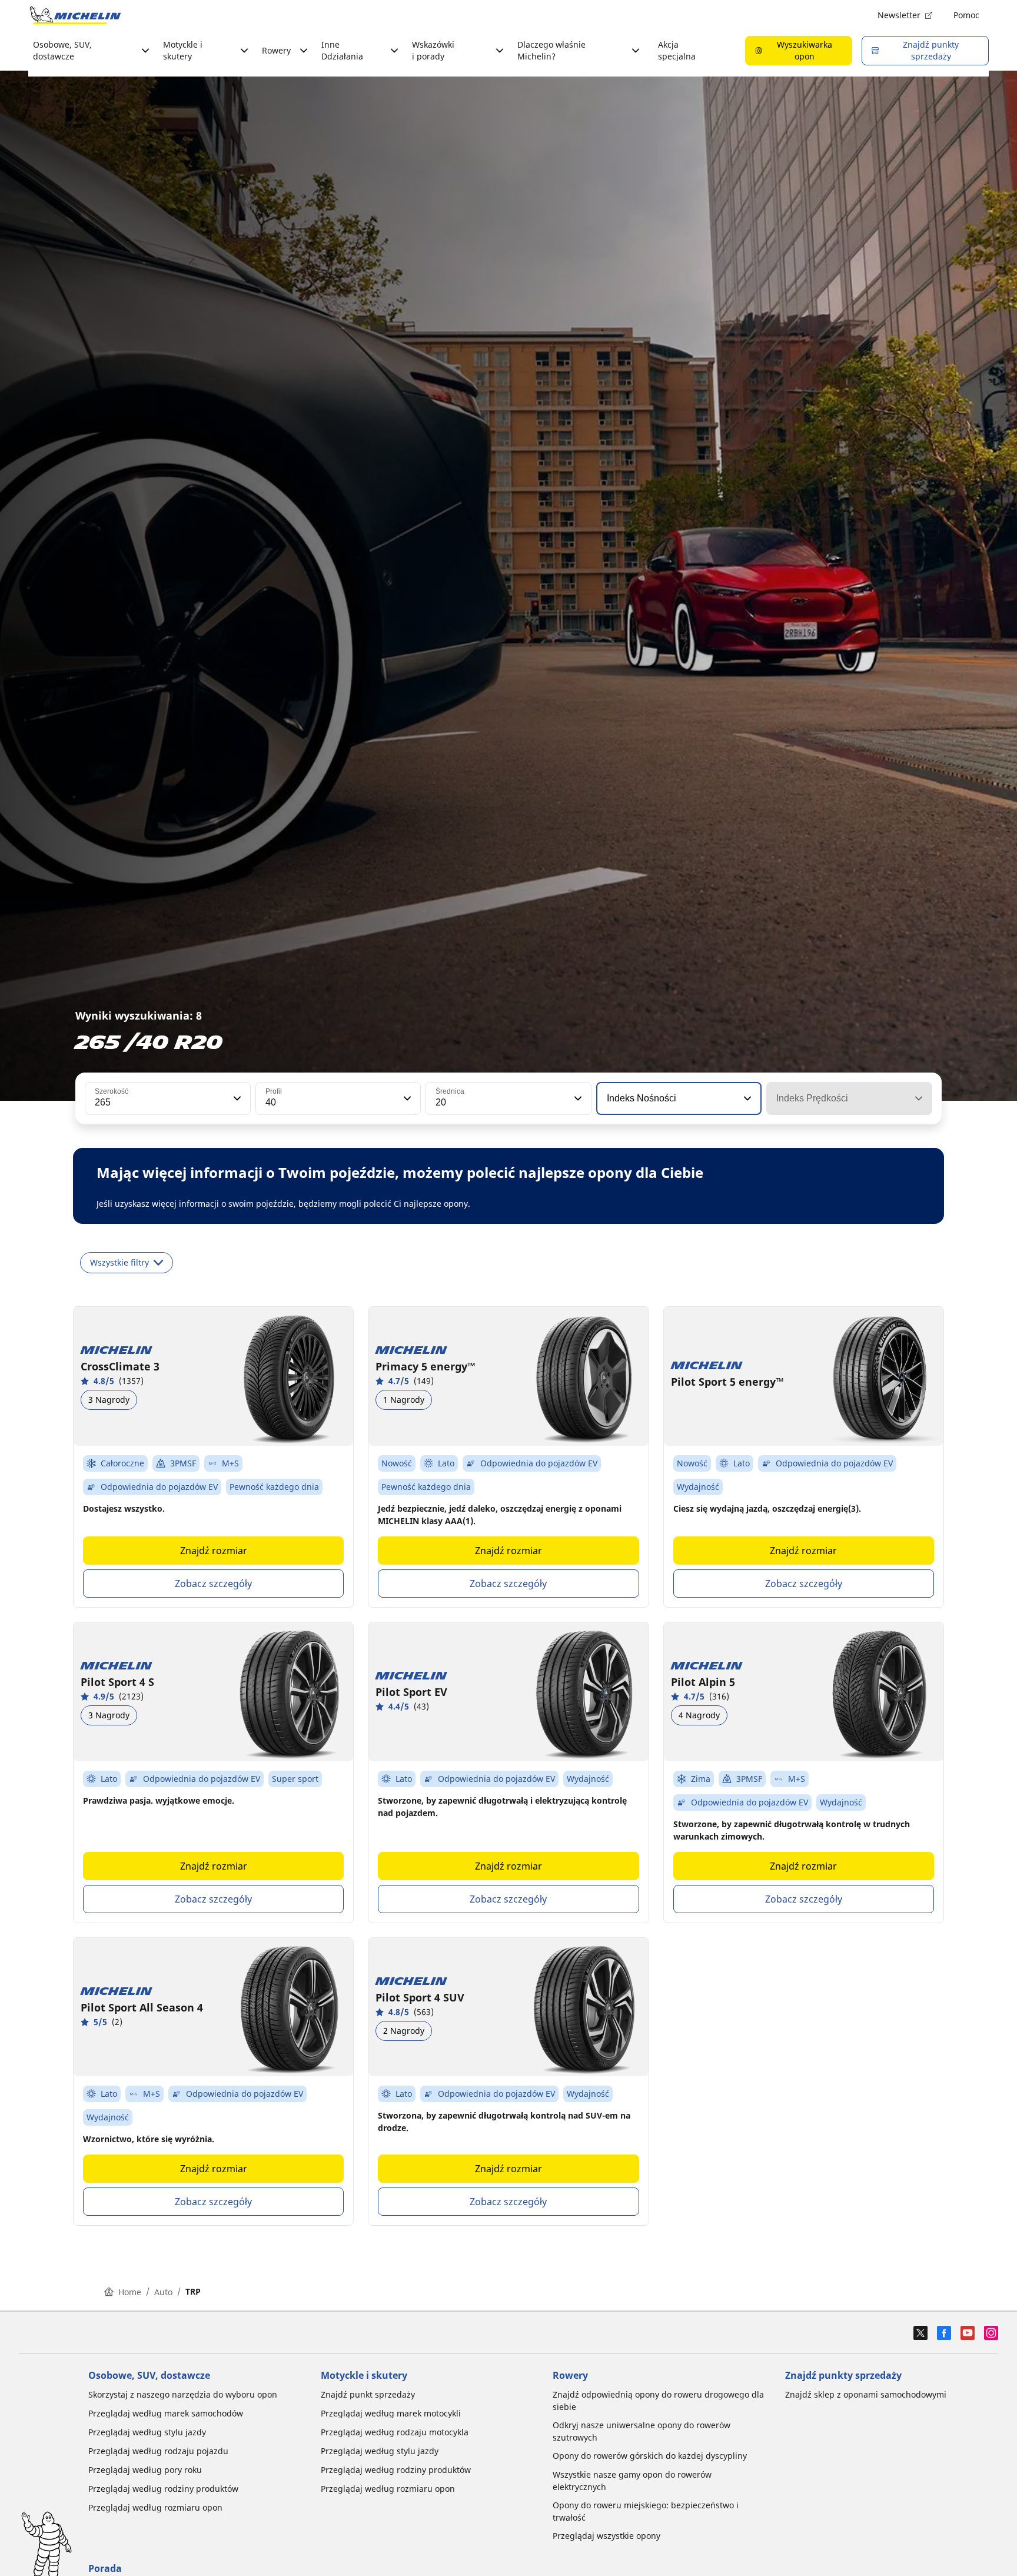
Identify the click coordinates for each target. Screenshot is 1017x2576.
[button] (236, 1098)
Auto (163, 2292)
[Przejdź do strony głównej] (75, 15)
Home (130, 2292)
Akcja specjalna (677, 50)
